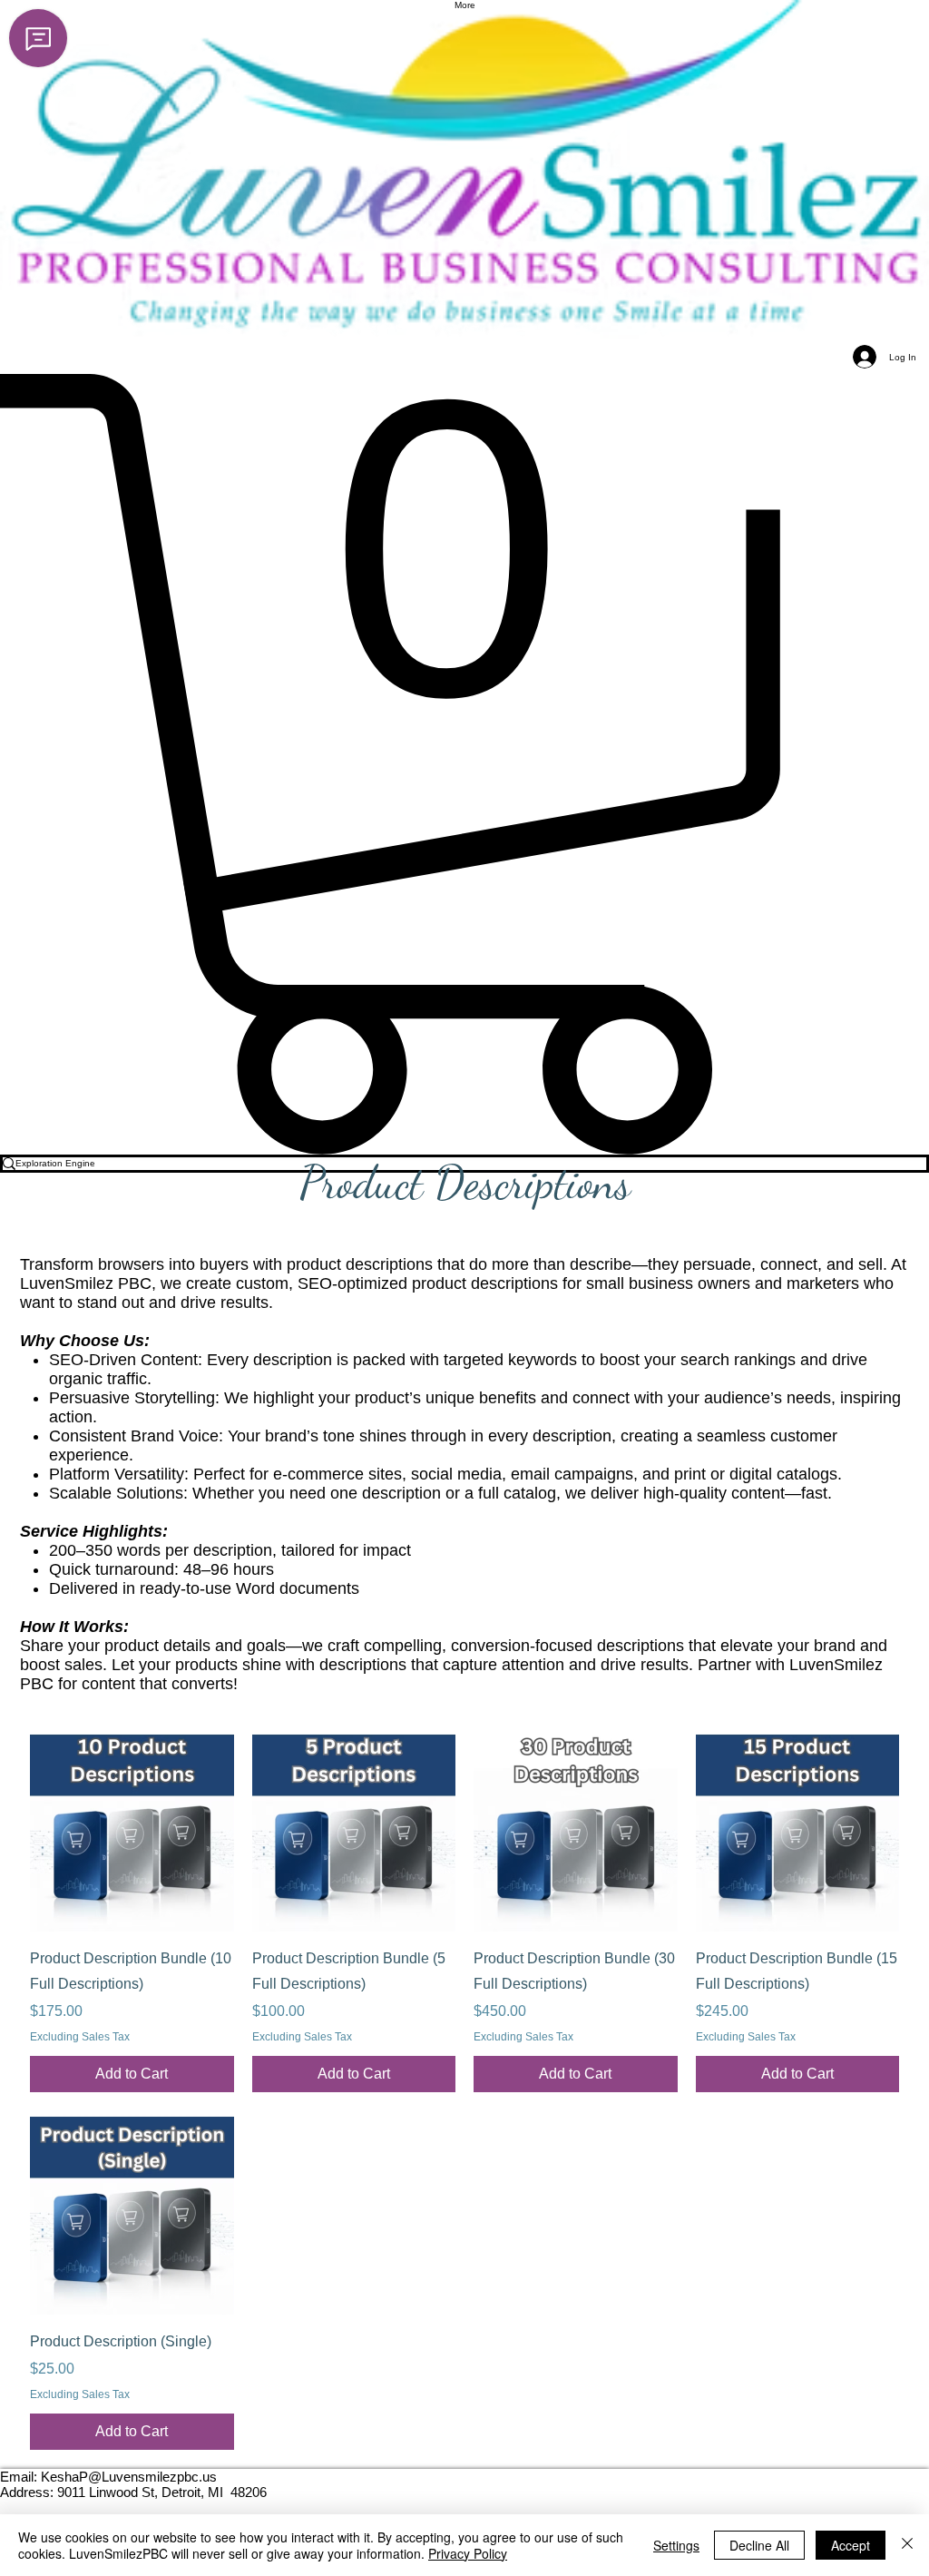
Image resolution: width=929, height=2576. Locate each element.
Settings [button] (676, 2545)
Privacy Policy (468, 2553)
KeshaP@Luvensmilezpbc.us (129, 2477)
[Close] (907, 2545)
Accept (851, 2545)
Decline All (759, 2545)
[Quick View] (132, 1830)
